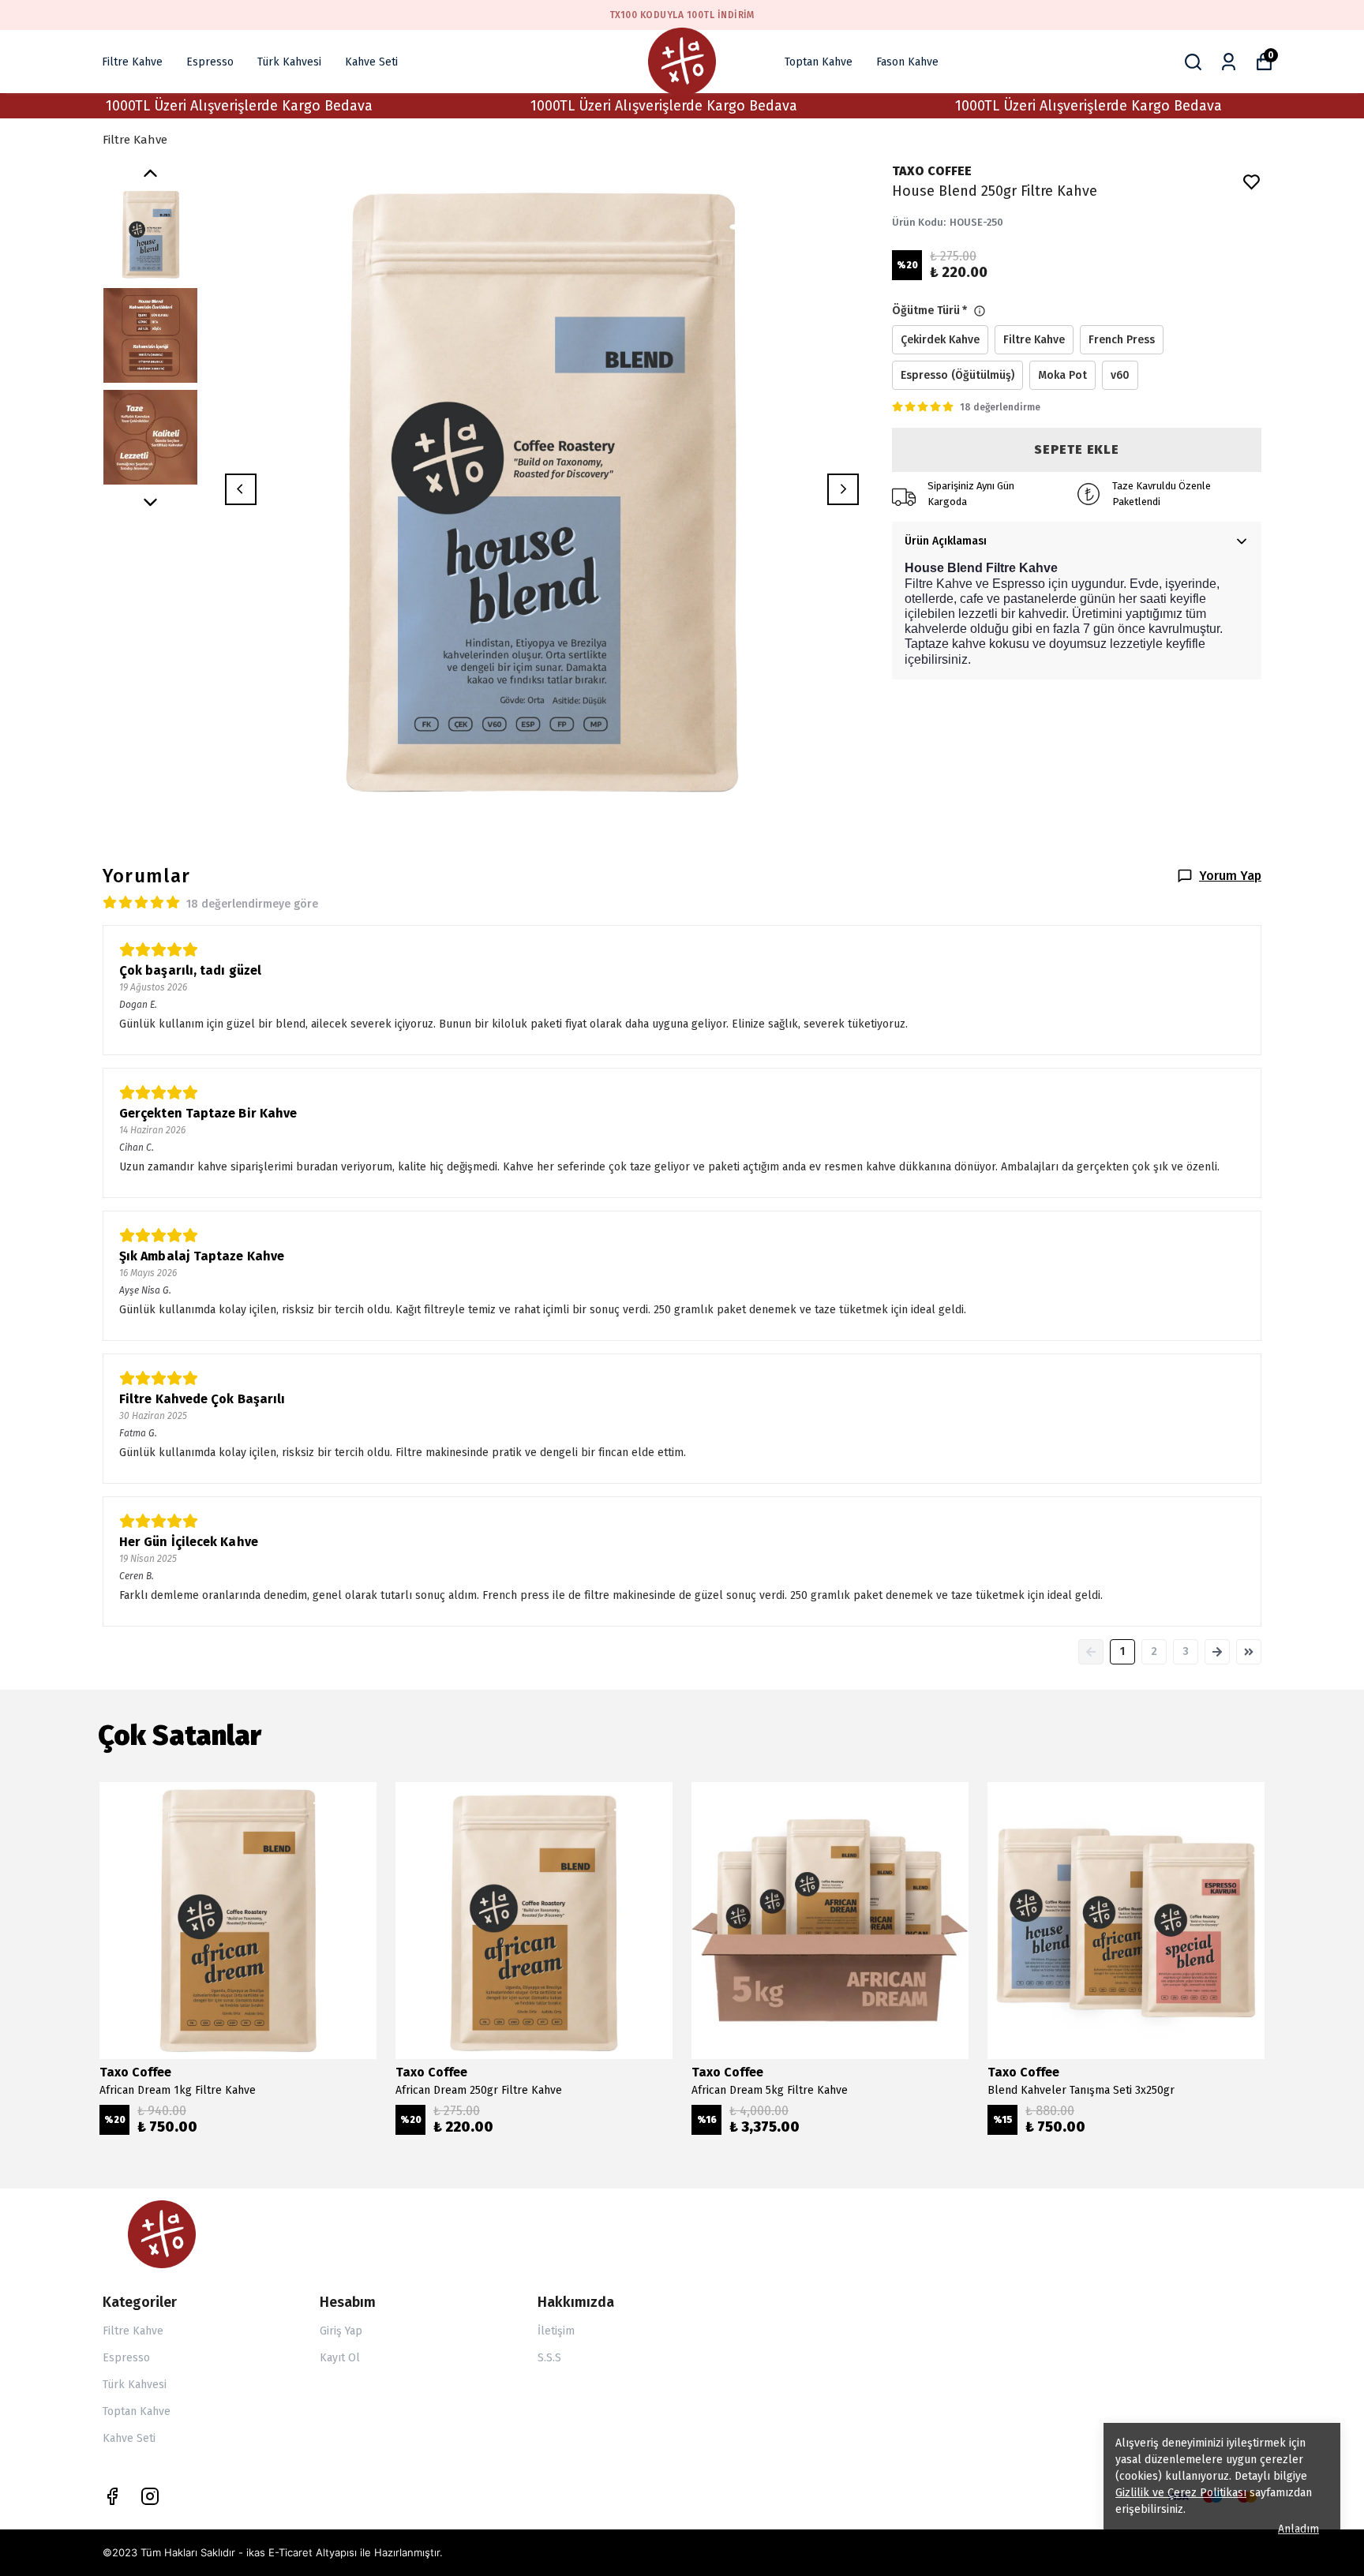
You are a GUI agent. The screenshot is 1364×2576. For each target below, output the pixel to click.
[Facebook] (112, 2496)
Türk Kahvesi (289, 62)
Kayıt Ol (340, 2358)
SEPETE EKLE (1077, 449)
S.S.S (549, 2358)
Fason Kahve (907, 62)
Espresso (210, 62)
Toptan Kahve (819, 62)
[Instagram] (150, 2496)
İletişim (556, 2331)
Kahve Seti (371, 62)
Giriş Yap (341, 2331)
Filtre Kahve (132, 62)
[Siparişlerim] (1229, 62)
